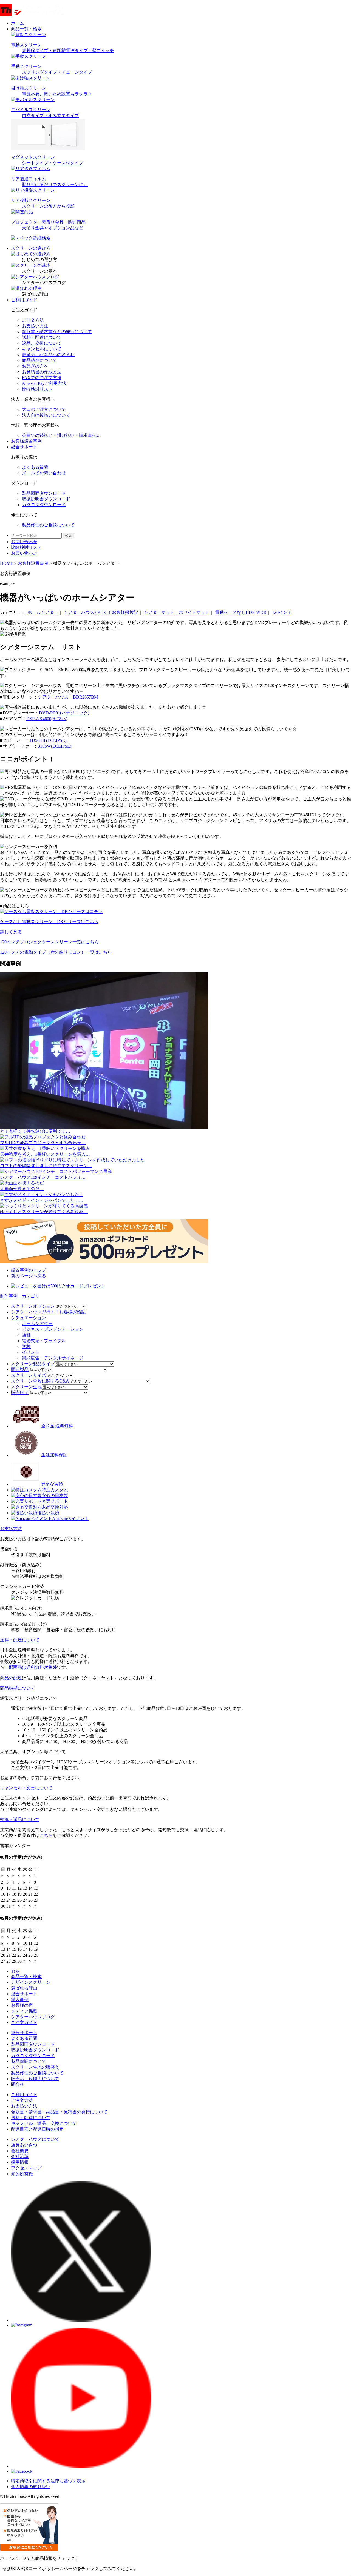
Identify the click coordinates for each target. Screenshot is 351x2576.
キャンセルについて (42, 349)
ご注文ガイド (24, 2023)
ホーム (18, 23)
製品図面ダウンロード (33, 2044)
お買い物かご (24, 553)
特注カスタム (55, 1490)
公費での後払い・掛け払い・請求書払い (61, 435)
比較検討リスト (37, 389)
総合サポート (24, 447)
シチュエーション (29, 1318)
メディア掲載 (24, 2011)
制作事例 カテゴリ (20, 1296)
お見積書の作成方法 (42, 372)
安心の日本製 (55, 1495)
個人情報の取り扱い (31, 2487)
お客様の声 (22, 2005)
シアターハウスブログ (33, 2017)
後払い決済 (48, 1513)
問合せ (18, 2084)
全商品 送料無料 (57, 1426)
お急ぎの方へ (35, 366)
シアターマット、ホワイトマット (177, 612)
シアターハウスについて (35, 2139)
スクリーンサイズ (29, 1375)
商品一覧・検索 (26, 1977)
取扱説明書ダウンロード (35, 2050)
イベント (31, 1352)
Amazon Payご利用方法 (44, 383)
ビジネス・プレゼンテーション (53, 1329)
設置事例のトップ (29, 1270)
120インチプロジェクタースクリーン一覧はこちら (49, 942)
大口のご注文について (44, 409)
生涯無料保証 (54, 1455)
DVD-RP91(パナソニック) (64, 713)
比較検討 (26, 547)
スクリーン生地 (26, 1387)
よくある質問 (24, 2038)
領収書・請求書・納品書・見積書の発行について (59, 2112)
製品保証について (29, 2061)
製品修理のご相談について (37, 2073)
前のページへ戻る (29, 1276)
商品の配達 (11, 1678)
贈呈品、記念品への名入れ (48, 355)
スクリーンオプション (33, 1306)
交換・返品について (20, 1820)
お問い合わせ (24, 542)
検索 (69, 536)
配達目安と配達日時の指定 (37, 2129)
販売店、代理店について (35, 2079)
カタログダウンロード (33, 2056)
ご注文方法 (33, 320)
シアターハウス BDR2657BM (68, 697)
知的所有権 (22, 2174)
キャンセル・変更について (26, 1788)
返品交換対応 (55, 1507)
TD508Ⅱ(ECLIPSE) (48, 740)
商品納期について (39, 360)
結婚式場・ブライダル (44, 1341)
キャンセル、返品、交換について (44, 2123)
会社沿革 (20, 2156)
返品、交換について (42, 343)
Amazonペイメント (70, 1519)
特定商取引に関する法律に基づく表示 (48, 2481)
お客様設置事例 (26, 441)
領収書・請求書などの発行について (57, 332)
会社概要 (20, 2151)
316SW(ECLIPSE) (55, 746)
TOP (15, 1971)
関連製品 (20, 1369)
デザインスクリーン (31, 1982)
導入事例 (20, 2000)
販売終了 (20, 1393)
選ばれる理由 (24, 1988)
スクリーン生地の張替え (35, 2067)
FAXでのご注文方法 (42, 378)
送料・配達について (42, 337)
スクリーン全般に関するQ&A (40, 1381)
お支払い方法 (35, 326)
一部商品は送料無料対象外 (31, 1667)
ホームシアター (43, 612)
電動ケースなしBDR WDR (241, 612)
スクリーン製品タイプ (33, 1364)
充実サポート (55, 1501)
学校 (26, 1346)
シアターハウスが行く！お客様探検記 (101, 612)
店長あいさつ (24, 2145)
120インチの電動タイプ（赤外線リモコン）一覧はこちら (56, 952)
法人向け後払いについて (46, 415)
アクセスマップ (26, 2168)
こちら (46, 1835)
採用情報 (20, 2162)
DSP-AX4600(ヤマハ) (47, 719)
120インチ (282, 612)
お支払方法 (11, 1529)
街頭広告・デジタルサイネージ (53, 1358)
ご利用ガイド (24, 300)
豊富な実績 (52, 1484)
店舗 (26, 1335)
